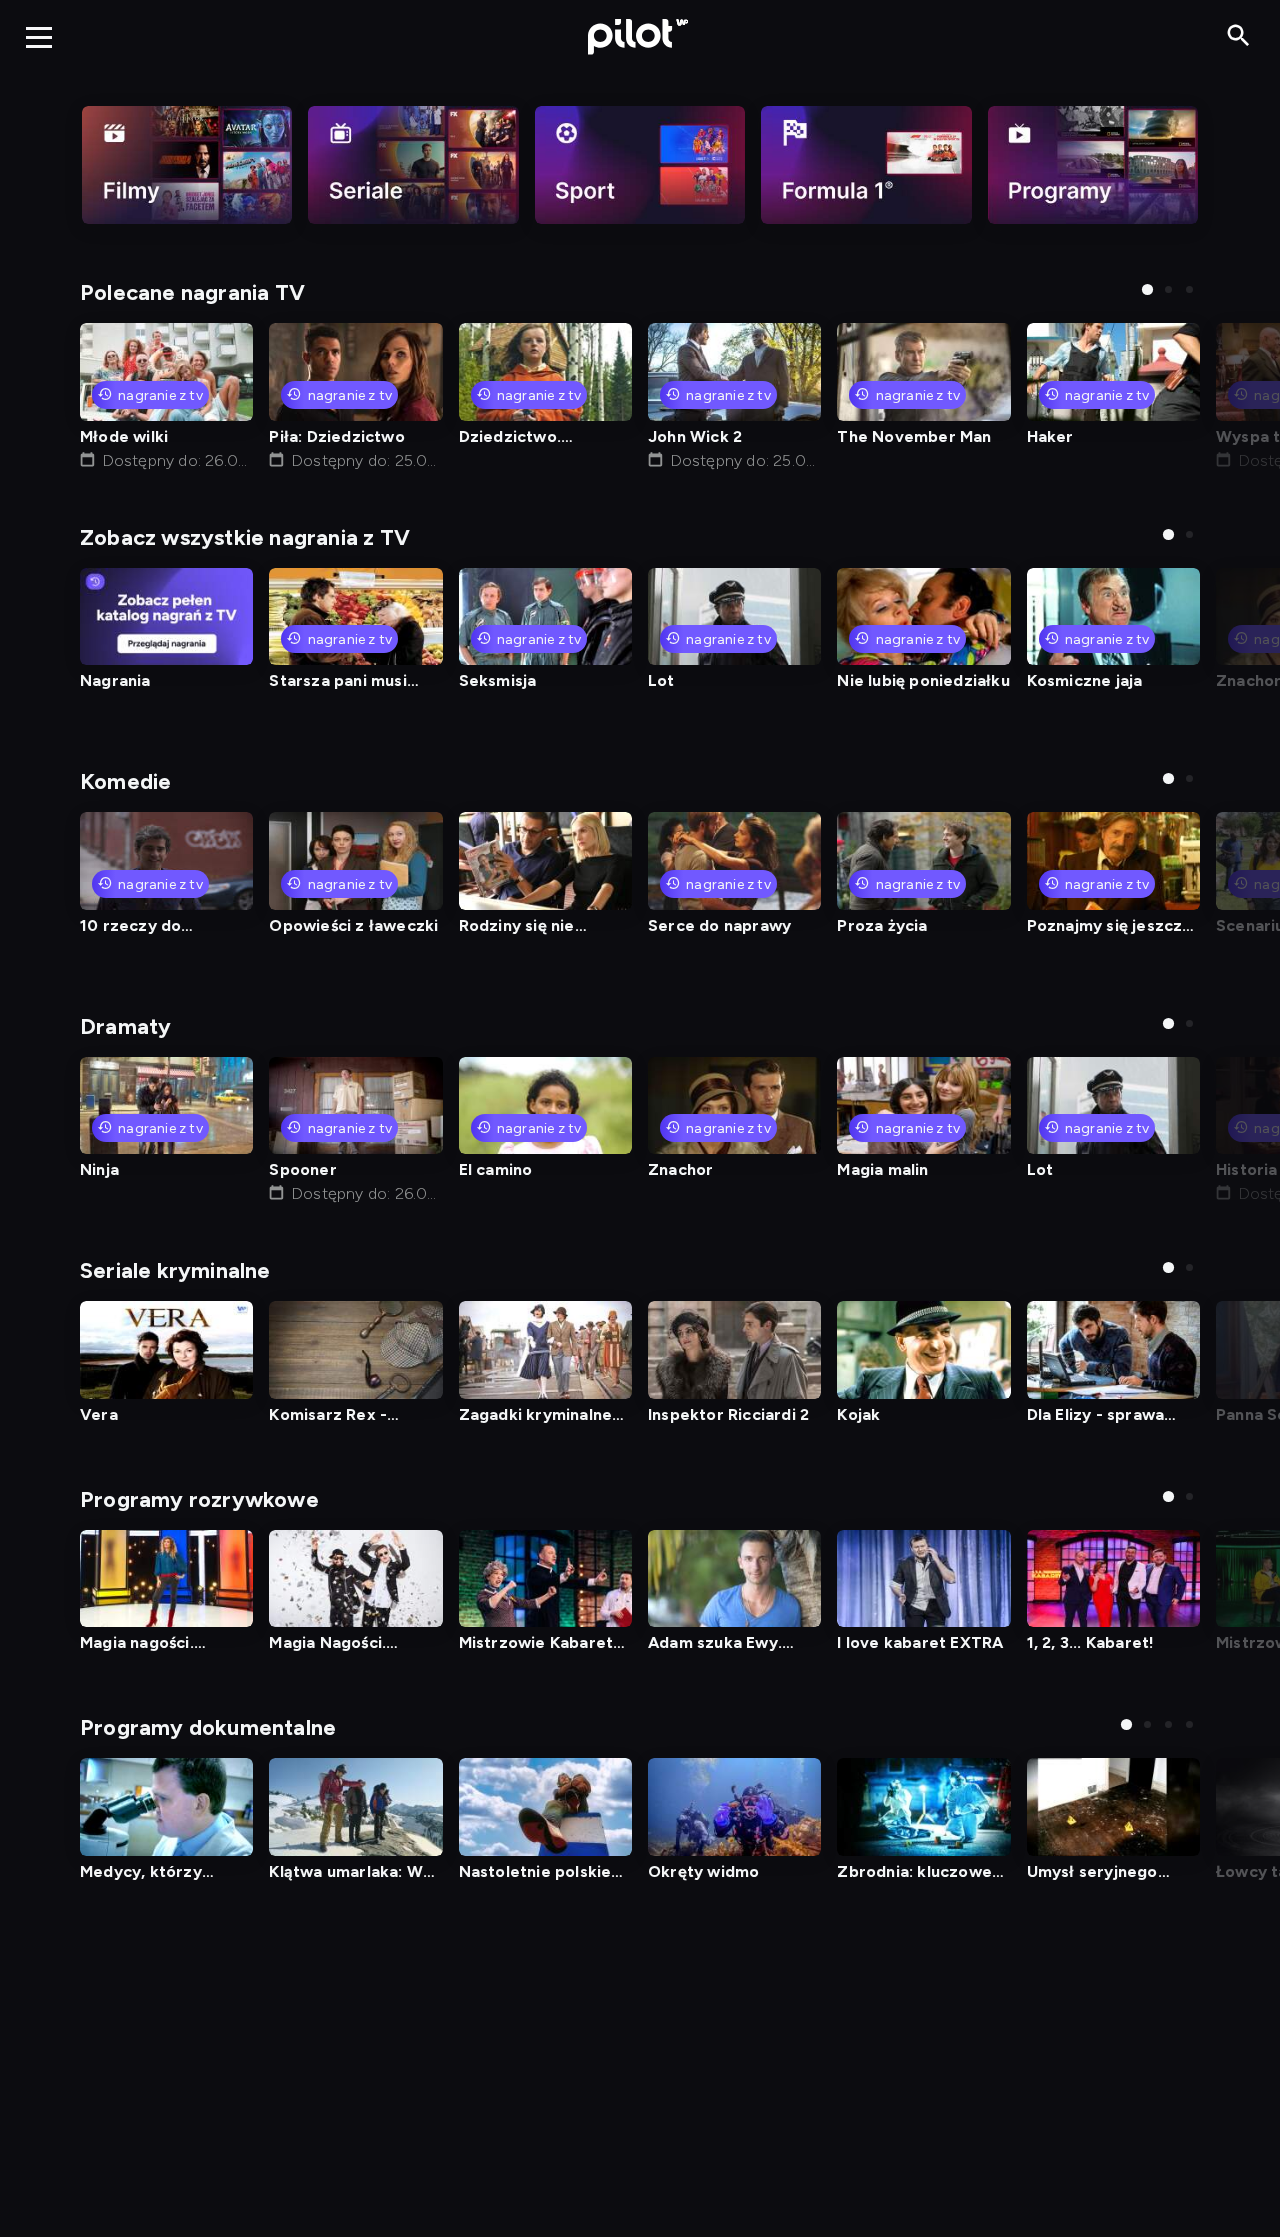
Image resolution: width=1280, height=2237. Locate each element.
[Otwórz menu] (39, 37)
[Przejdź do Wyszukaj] (1238, 36)
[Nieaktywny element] (187, 165)
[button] (1147, 289)
